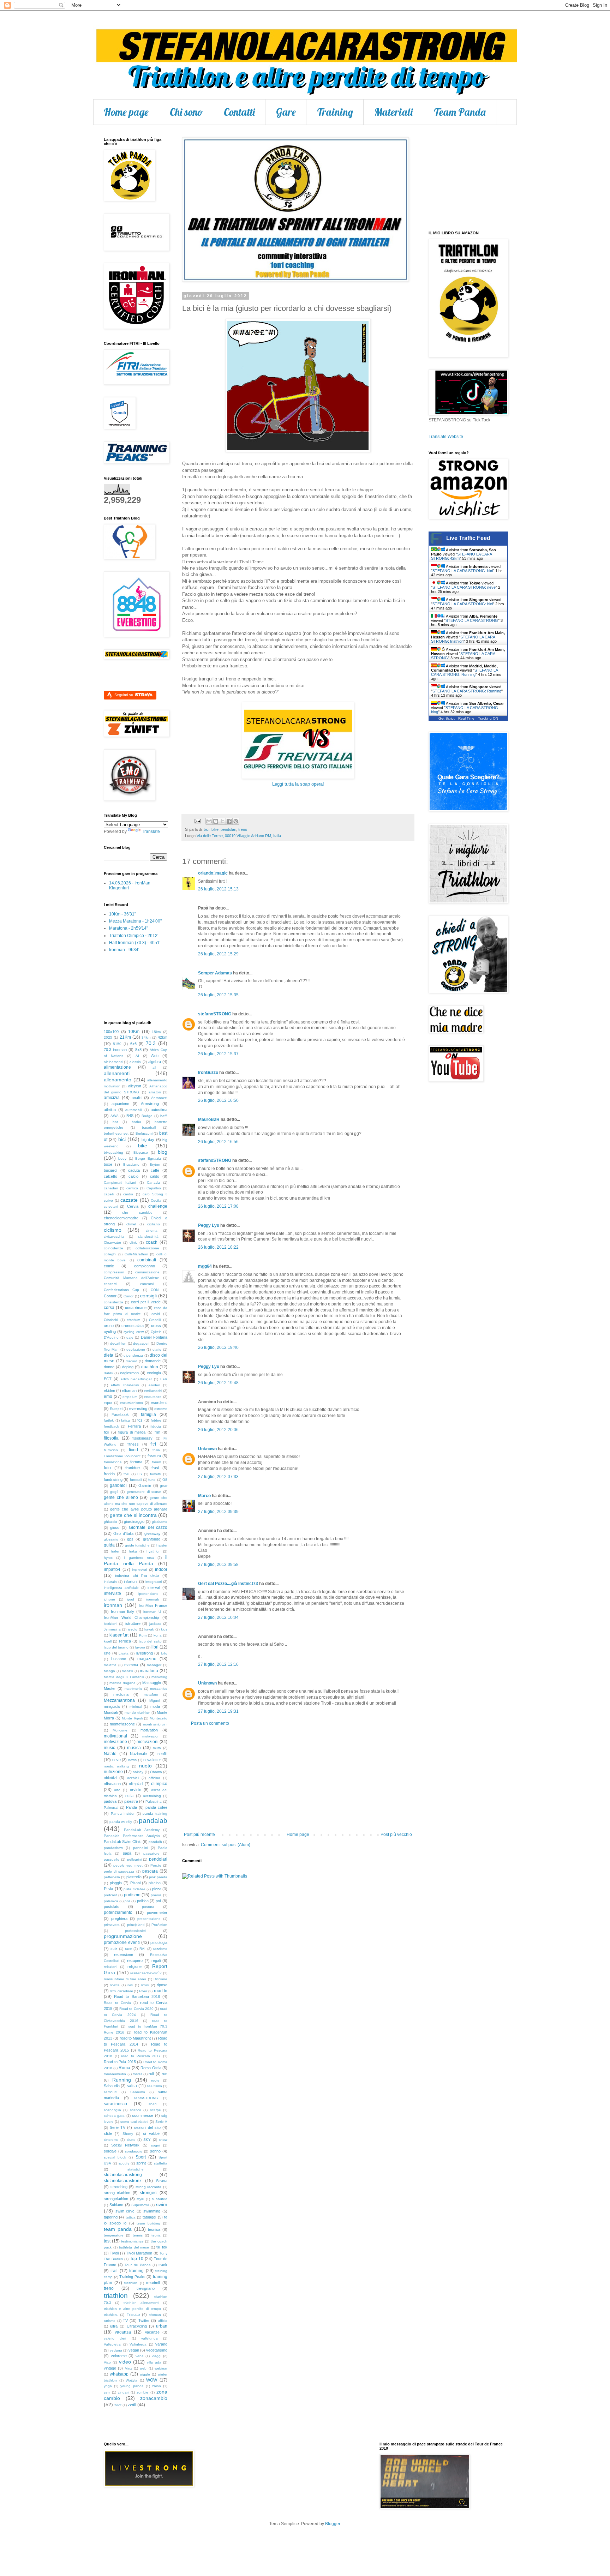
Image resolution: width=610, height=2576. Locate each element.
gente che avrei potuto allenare (139, 1509)
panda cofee (156, 1807)
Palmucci (111, 1808)
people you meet (128, 1865)
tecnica (154, 2229)
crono (109, 1326)
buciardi (110, 1170)
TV (125, 2320)
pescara (150, 1871)
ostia (129, 1796)
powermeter (157, 1913)
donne (109, 1367)
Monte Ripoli (132, 1718)
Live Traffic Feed (468, 538)
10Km (134, 1032)
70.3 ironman (115, 1050)
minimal (136, 1707)
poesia (156, 1895)
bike (215, 829)
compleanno (145, 1266)
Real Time (466, 718)
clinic (133, 1242)
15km (156, 1032)
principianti (136, 1925)
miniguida (112, 1706)
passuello (112, 1859)
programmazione (123, 1936)
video (125, 2362)
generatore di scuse (144, 1492)
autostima (159, 1110)
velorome (119, 2356)
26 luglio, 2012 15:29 (218, 954)
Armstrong (150, 1104)
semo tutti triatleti (134, 2122)
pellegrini (134, 1859)
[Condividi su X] (222, 821)
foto (107, 1468)
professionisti (136, 1931)
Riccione (160, 1979)
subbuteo (160, 2199)
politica (143, 1901)
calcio (133, 1176)
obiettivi (110, 1778)
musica (134, 1748)
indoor (161, 1569)
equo (108, 1403)
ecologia (154, 1373)
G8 (165, 1480)
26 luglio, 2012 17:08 (218, 1206)
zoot (118, 2405)
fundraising (113, 1479)
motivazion (151, 1736)
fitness (133, 1444)
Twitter (144, 2320)
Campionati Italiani (120, 1182)
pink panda (158, 1877)
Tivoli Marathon (139, 2253)
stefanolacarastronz (123, 2181)
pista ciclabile (134, 1889)
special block (115, 2157)
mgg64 (205, 1266)
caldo (155, 1176)
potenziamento (118, 1913)
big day (148, 1140)
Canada (153, 1182)
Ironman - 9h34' (124, 950)
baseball (149, 1127)
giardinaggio (134, 1521)
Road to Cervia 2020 (136, 2009)
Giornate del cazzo (148, 1527)
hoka (133, 1551)
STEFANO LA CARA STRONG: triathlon (463, 639)
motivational (115, 1736)
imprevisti (139, 1570)
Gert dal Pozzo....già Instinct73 (228, 1584)
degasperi (141, 1343)
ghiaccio (110, 1522)
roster (137, 2074)
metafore (151, 1695)
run (165, 2074)
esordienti (159, 1403)
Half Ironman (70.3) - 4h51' (135, 943)
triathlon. (111, 2315)
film (157, 1432)
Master (110, 1688)
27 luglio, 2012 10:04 (218, 1617)
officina (154, 1778)
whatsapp (119, 2374)
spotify (124, 2163)
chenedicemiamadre (121, 1218)
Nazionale (138, 1754)
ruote (155, 2080)
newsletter (152, 1760)
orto (117, 1790)
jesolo (133, 1629)
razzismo (160, 1949)
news (132, 1760)
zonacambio (154, 2398)
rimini (145, 1985)
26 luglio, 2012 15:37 (218, 1054)
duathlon (150, 1367)
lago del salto (150, 1641)
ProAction (159, 1925)
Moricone (120, 1730)
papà (127, 1853)
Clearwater (112, 1242)
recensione (124, 1954)
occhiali (133, 1778)
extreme (161, 1409)
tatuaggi (149, 2217)
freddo (109, 1474)
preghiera (119, 1919)
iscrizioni (110, 1624)
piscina (155, 1883)
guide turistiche (137, 1545)
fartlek (109, 1420)
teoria (156, 2235)
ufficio (163, 2321)
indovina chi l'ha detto (137, 1575)
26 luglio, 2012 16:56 (218, 1142)
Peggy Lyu (209, 1225)
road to (161, 1991)
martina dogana (122, 1683)
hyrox (108, 1558)
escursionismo (131, 1403)
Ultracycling (137, 2326)
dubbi (108, 1373)
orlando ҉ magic (213, 873)
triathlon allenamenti (141, 2303)
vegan (134, 2350)
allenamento (118, 1080)
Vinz (128, 2368)
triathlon (116, 2296)
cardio (128, 1194)
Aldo (155, 1056)
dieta (109, 1355)
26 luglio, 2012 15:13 (218, 889)
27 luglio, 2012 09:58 (218, 1565)
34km (146, 1037)
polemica (111, 1901)
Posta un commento (210, 1723)
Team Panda (460, 112)
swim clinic (125, 2211)
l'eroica (125, 1641)
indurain (110, 1582)
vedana (116, 2350)
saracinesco (115, 2104)
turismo (110, 2321)
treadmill (153, 2283)
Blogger (333, 2524)
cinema (152, 1230)
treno (243, 829)
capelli (109, 1194)
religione (134, 1966)
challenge (158, 1206)
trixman (155, 2315)
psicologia (159, 1942)
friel (126, 1474)
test (107, 2241)
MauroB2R (209, 1119)
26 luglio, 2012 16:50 (218, 1100)
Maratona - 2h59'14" (128, 928)
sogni (156, 2145)
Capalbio (154, 1188)
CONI (155, 1290)
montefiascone (122, 1724)
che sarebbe (137, 1212)
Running (122, 2080)
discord (131, 1361)
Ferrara (134, 1426)
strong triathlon (117, 2193)
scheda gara (114, 2116)
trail (114, 2271)
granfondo (152, 1539)
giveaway (152, 1533)
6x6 (133, 1044)
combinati (147, 1260)
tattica (131, 2217)
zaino (157, 2386)
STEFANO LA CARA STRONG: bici (463, 571)
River (143, 1991)
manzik (127, 1671)
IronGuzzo (208, 1073)
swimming (152, 2211)
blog (163, 1152)
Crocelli (155, 1320)
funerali (136, 1480)
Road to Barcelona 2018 (137, 1996)
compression (114, 1272)
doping (128, 1367)
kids (164, 1629)
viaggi (157, 2356)
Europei (116, 1409)
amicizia (112, 1098)
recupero (135, 1960)
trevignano (146, 2288)
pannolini (140, 1848)
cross (156, 1326)
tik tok (162, 2247)
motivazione (115, 1742)
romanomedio (115, 2074)
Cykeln (156, 1332)
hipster (162, 1545)
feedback (111, 1426)
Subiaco (116, 2205)
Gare (286, 112)
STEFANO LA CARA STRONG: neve (464, 587)
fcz (140, 1420)
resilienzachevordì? (146, 1973)
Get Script (447, 718)
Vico (107, 2362)
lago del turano (116, 1647)
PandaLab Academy (142, 1830)
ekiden (109, 1391)
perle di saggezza (119, 1871)
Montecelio (159, 1718)
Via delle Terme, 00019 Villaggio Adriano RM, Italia (239, 836)
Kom (143, 1635)
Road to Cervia (117, 2003)
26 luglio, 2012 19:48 (218, 1383)
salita (132, 2086)
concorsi (147, 1284)
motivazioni (148, 1742)
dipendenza (133, 1355)
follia (156, 1450)
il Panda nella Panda (136, 1560)
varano (161, 2344)
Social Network (125, 2145)
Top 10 (137, 2259)
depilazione (136, 1349)
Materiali (393, 112)
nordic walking (116, 1766)
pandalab (153, 1821)
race (128, 1949)
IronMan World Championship (131, 1617)
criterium (133, 1320)
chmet (131, 1224)
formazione (113, 1462)
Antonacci (159, 1098)
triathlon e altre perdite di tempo (132, 2309)
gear (164, 1486)
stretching (119, 2187)
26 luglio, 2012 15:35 (218, 995)
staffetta (161, 2163)
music (109, 1748)
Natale (110, 1754)
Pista (109, 1889)
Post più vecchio (396, 1835)
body (122, 1158)
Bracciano (131, 1164)
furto (152, 1480)
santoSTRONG (146, 2098)
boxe (108, 1164)
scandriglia (112, 2110)
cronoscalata (133, 1326)
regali (156, 1960)
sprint (141, 2163)
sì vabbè (151, 2133)
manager (154, 1665)
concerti (110, 1284)
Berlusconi (144, 1133)
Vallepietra (112, 2344)
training (136, 2271)
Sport (141, 2157)
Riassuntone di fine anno (125, 1979)
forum (156, 1462)
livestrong (145, 1653)
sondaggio (134, 2151)
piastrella (134, 1877)
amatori (155, 1092)
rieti (130, 1985)
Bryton (155, 1164)
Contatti (239, 112)
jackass (155, 1624)
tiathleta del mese (134, 2247)
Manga (109, 1671)
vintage (110, 2368)
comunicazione (147, 1272)
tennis (138, 2235)
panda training (155, 1814)
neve (116, 1760)
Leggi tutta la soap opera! (298, 784)
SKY (147, 2140)
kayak (149, 1629)
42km (163, 1037)
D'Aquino (111, 1337)
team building (148, 2223)
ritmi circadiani (121, 1991)
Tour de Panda (137, 2265)
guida (109, 1545)
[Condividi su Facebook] (229, 821)
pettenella (112, 1877)
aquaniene (120, 1104)
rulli (151, 2074)
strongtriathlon (116, 2199)
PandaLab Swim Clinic (123, 1842)
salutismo (154, 2086)
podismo (132, 1895)
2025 (108, 1037)
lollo (164, 1653)
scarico (136, 2110)
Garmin (145, 1485)
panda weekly (121, 1822)
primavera (112, 1925)
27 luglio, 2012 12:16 (218, 1664)
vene (140, 2356)
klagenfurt (119, 1635)
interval (154, 1587)
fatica (125, 1420)
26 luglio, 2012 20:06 (218, 1430)
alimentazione (117, 1067)
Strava (162, 2181)
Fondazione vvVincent (122, 1456)
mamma (131, 1665)
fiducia (156, 1426)
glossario (111, 1539)
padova (110, 1801)
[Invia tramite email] (209, 821)
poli (127, 1901)
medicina (121, 1694)
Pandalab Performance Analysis (132, 1836)
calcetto (110, 1176)
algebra (155, 1062)
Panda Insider (123, 1814)
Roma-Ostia (151, 2068)
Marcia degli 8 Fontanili (124, 1677)
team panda (118, 2229)
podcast (110, 1895)
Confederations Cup (121, 1290)
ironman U (152, 1612)
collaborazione (147, 1248)
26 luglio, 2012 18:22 (218, 1247)
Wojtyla (131, 2380)
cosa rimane (136, 1308)
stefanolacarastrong (123, 2175)
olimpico (159, 1784)
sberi (152, 2104)
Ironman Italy (122, 1611)
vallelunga (149, 2338)
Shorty (128, 2134)
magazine (147, 1659)
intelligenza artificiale (121, 1588)
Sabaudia (112, 2086)
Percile (156, 1865)
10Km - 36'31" (122, 914)
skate (131, 2140)
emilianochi (153, 1391)
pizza (157, 1889)
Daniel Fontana (154, 1337)
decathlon (118, 1343)
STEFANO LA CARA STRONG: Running (464, 672)
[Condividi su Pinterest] (236, 821)
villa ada (154, 2362)
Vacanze (152, 2332)
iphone (109, 1599)
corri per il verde (146, 1302)
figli (106, 1432)
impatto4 (112, 1569)
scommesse (143, 2115)
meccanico (159, 1689)
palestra (131, 1801)
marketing (159, 1677)
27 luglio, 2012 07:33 (218, 1477)
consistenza (113, 1302)
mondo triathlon (137, 1713)
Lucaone (119, 1659)
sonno (155, 2151)
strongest (149, 2193)
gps (130, 1539)
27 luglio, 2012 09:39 (218, 1512)
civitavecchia (114, 1236)
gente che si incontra (133, 1515)
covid (156, 1314)
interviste (112, 1593)
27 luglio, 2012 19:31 (218, 1711)
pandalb (155, 1842)
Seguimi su (124, 695)
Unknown (207, 1449)
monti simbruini (155, 1724)
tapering (111, 2217)
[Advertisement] (298, 1779)
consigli (148, 1296)
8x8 (138, 1050)
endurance (153, 1397)
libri (155, 1647)
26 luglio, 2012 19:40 (218, 1347)
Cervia (133, 1206)
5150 (117, 1044)
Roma (124, 2068)
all (154, 1067)
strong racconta (149, 2187)
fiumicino (111, 1450)
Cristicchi (111, 1320)
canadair (111, 1188)
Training (335, 112)
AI (137, 1056)
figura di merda (132, 1432)
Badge (147, 1116)
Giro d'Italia (123, 1533)
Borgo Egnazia (148, 1158)
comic (109, 1266)
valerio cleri (115, 2338)
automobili (134, 1110)
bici (207, 829)
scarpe (156, 2110)
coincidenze (113, 1248)
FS (140, 1474)
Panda (131, 1807)
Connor (110, 1296)
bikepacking (113, 1152)
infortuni (131, 1581)
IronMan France (153, 1605)
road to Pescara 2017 (141, 2056)
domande (153, 1361)
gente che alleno (121, 1497)
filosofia (111, 1438)
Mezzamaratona (119, 1700)
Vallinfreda (138, 2344)
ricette (115, 1985)
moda (155, 1706)
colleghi (110, 1254)
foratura (154, 1456)
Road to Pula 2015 (120, 2062)
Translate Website (446, 437)
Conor (128, 1296)
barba (136, 1122)
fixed (133, 1450)
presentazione (149, 1919)
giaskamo (160, 1522)
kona (158, 1635)
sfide (108, 2133)
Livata (124, 1653)
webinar (161, 2368)
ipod (131, 1599)
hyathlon (154, 1551)
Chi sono (186, 112)
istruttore (133, 1623)
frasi (155, 1468)
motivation (149, 1730)
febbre (156, 1420)
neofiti (162, 1754)
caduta (134, 1170)
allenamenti (117, 1073)
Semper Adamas (215, 973)
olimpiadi (136, 1784)
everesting (138, 1409)
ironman (113, 1605)
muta (157, 1748)
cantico (132, 1188)
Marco (204, 1496)
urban (162, 2326)
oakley (138, 1772)
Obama (156, 1772)
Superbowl (140, 2205)
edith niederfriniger (136, 1379)
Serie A (161, 2122)
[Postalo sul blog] (216, 821)
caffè (155, 1170)
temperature (114, 2235)
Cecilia (156, 1200)
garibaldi (118, 1485)
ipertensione (148, 1594)
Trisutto (133, 2314)
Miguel (155, 1701)
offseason (112, 1784)
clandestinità (148, 1236)
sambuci (110, 2092)
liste (107, 1653)
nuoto (145, 1766)
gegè (114, 1492)
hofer (115, 1551)
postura (148, 1907)
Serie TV (118, 2127)
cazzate (129, 1200)
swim (162, 2204)
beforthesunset (116, 1133)
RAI (142, 1949)
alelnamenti (113, 1062)
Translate (151, 831)
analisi (137, 1098)
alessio (135, 1062)
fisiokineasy (142, 1438)
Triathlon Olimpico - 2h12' (134, 936)
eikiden (154, 1385)
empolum (130, 1397)
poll (159, 1901)
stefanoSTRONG (215, 1014)
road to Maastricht (135, 2038)
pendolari (228, 829)
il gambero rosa (139, 1558)
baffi (164, 1116)
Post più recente (199, 1835)
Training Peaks (132, 2277)
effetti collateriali (125, 1385)
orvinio (136, 1790)
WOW (152, 2380)
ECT (108, 1379)
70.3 (151, 1043)
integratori (154, 1582)
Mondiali (111, 1712)
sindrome (111, 2140)
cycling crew (133, 1332)
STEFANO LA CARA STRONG (472, 620)
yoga (108, 2386)
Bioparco (141, 1152)
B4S (130, 1116)
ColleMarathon (136, 1254)
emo (108, 1397)
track (163, 2265)
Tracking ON (488, 718)
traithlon (131, 2283)
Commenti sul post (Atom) (226, 1845)
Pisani (135, 1883)
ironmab (153, 1599)
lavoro (140, 1647)
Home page (126, 112)
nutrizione (113, 1772)
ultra (114, 2326)
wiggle (145, 2374)
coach (152, 1242)
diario (157, 1349)
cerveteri (111, 1206)
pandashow (113, 1848)
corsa (109, 1308)
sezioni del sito (147, 2127)
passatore (151, 1853)
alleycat (135, 1086)
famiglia (148, 1415)
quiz (114, 1949)
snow (163, 2140)
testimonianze (132, 2241)
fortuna (136, 1462)
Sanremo (138, 2092)
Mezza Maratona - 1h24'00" (135, 921)
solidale (110, 2151)
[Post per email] (197, 821)
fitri (153, 1444)
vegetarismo (157, 2350)
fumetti (156, 1474)
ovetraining (152, 1796)
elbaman (129, 1391)
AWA (115, 1116)
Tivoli (114, 2253)
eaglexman (129, 1373)
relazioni (110, 1967)
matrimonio (133, 1689)
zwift (132, 2405)
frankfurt (133, 1468)
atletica (110, 1110)
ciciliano (154, 1224)
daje (130, 1337)
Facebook (120, 1415)
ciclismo (113, 1230)
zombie (142, 2392)
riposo (162, 1985)
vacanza (123, 2332)
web (143, 2368)
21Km (125, 1037)
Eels (164, 1379)
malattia (110, 1665)
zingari (123, 2392)
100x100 (111, 1032)
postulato (112, 1907)
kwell (108, 1641)
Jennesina (112, 1629)
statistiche (136, 2169)
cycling (110, 1332)
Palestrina (154, 1802)
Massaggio (152, 1683)
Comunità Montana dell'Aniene (131, 1278)
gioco (115, 1527)
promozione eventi (122, 1942)
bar (115, 1122)
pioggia (116, 1883)
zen (107, 2392)
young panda (132, 2386)
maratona (149, 1671)
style (140, 2199)
